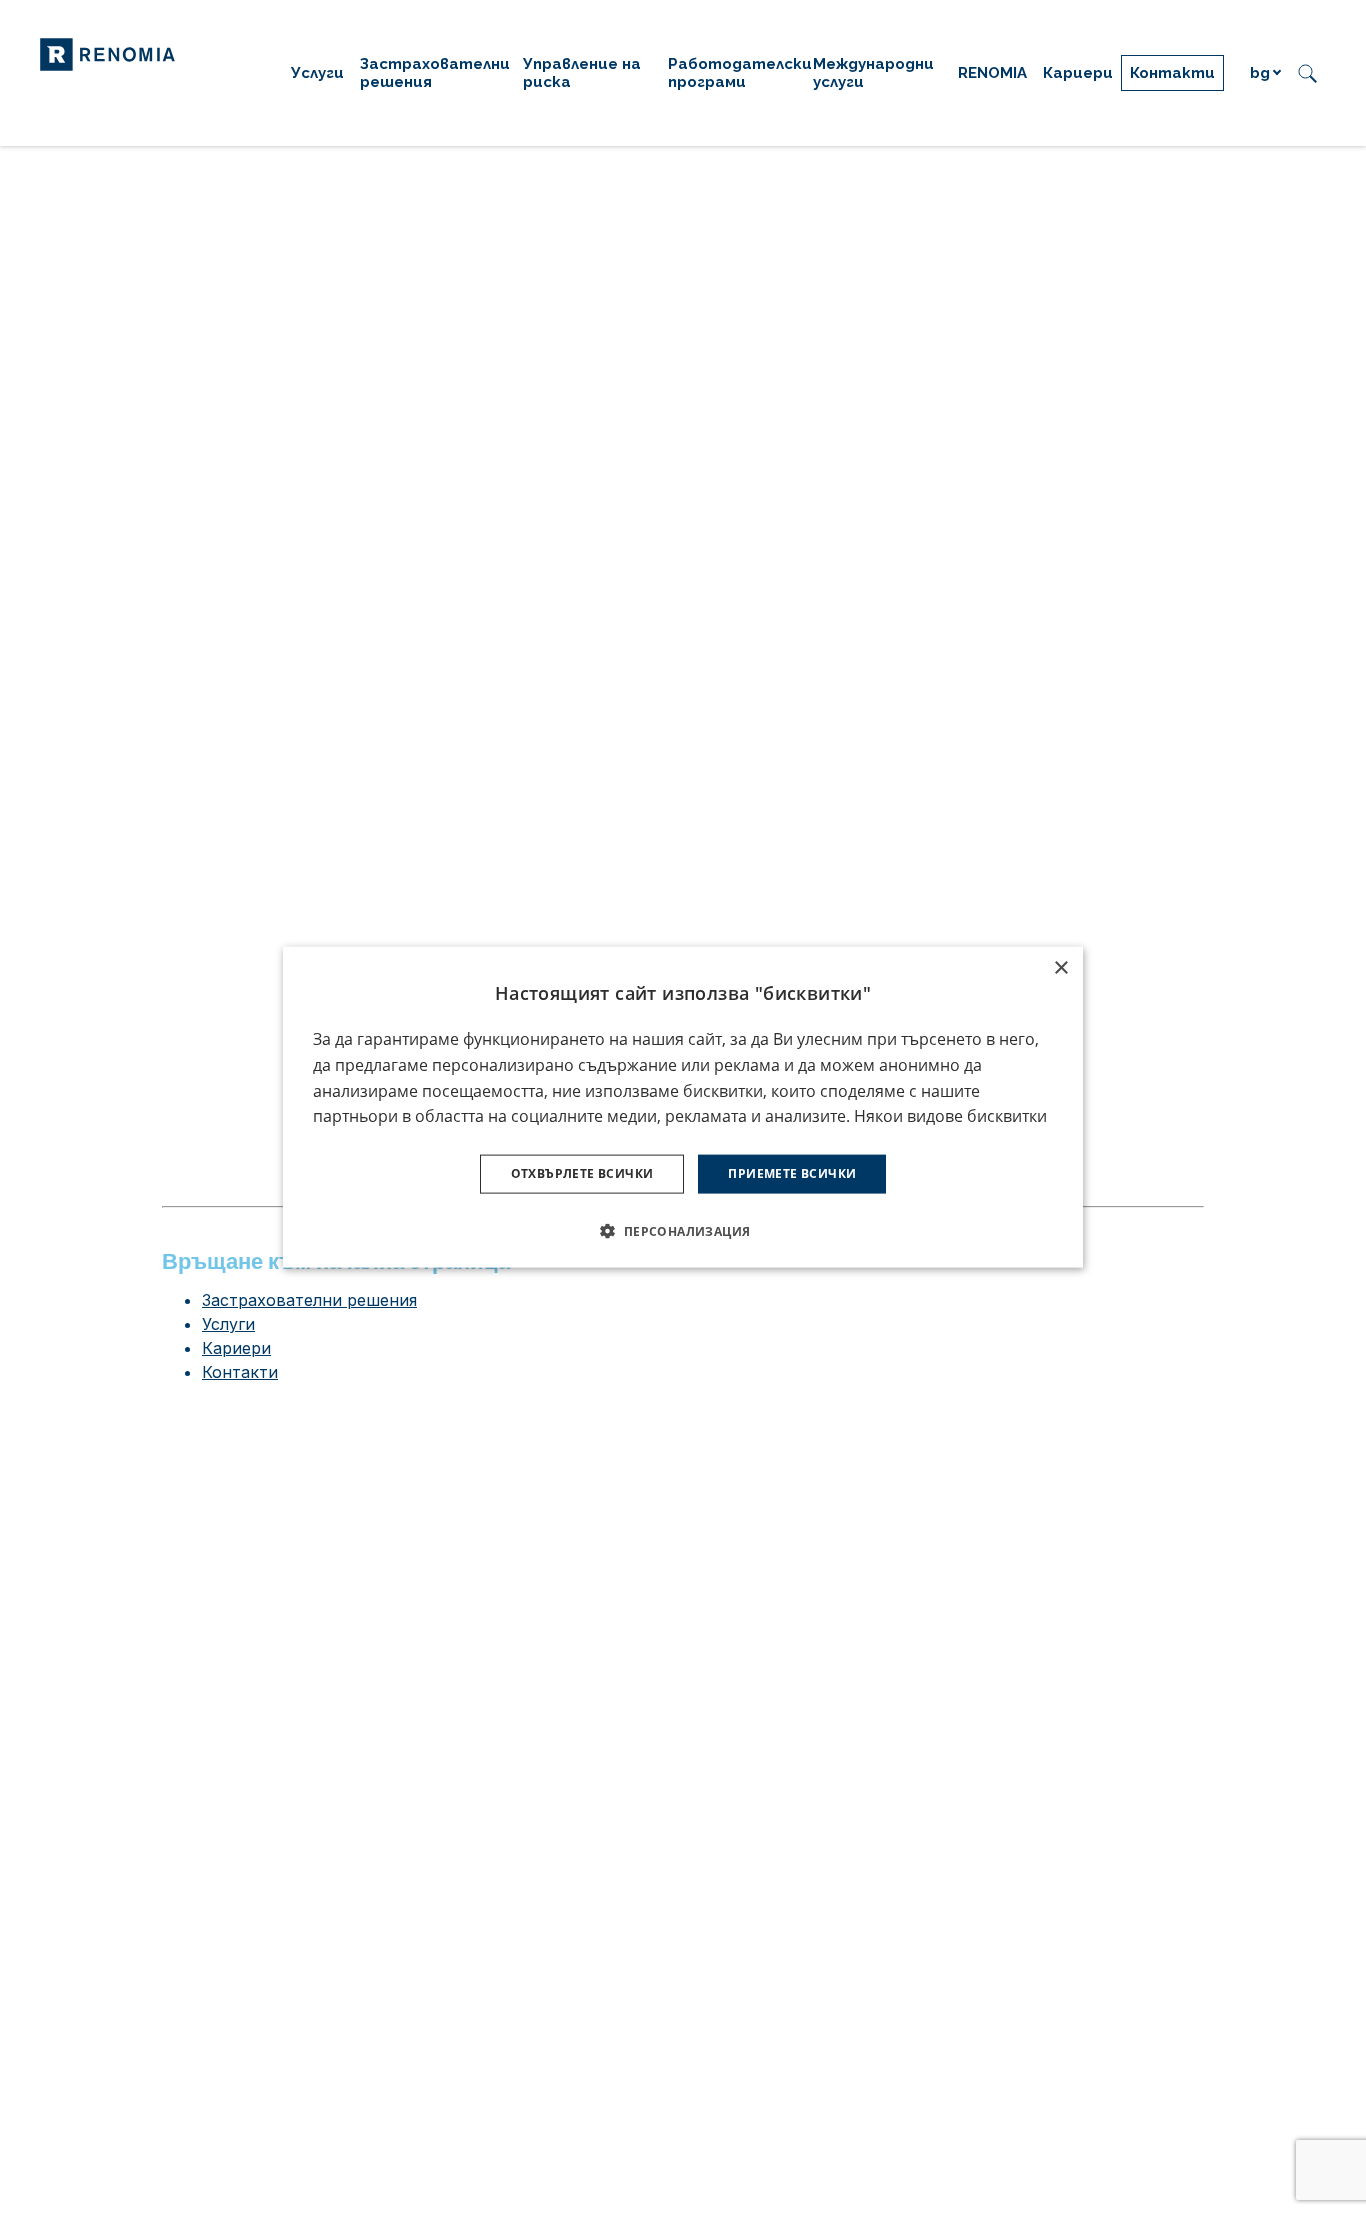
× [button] (1060, 968)
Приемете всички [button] (792, 1173)
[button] (682, 1230)
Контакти (240, 1372)
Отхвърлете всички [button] (582, 1173)
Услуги (228, 1324)
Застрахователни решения (309, 1300)
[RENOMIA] (107, 53)
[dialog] (683, 1107)
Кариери (236, 1348)
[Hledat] (1307, 73)
